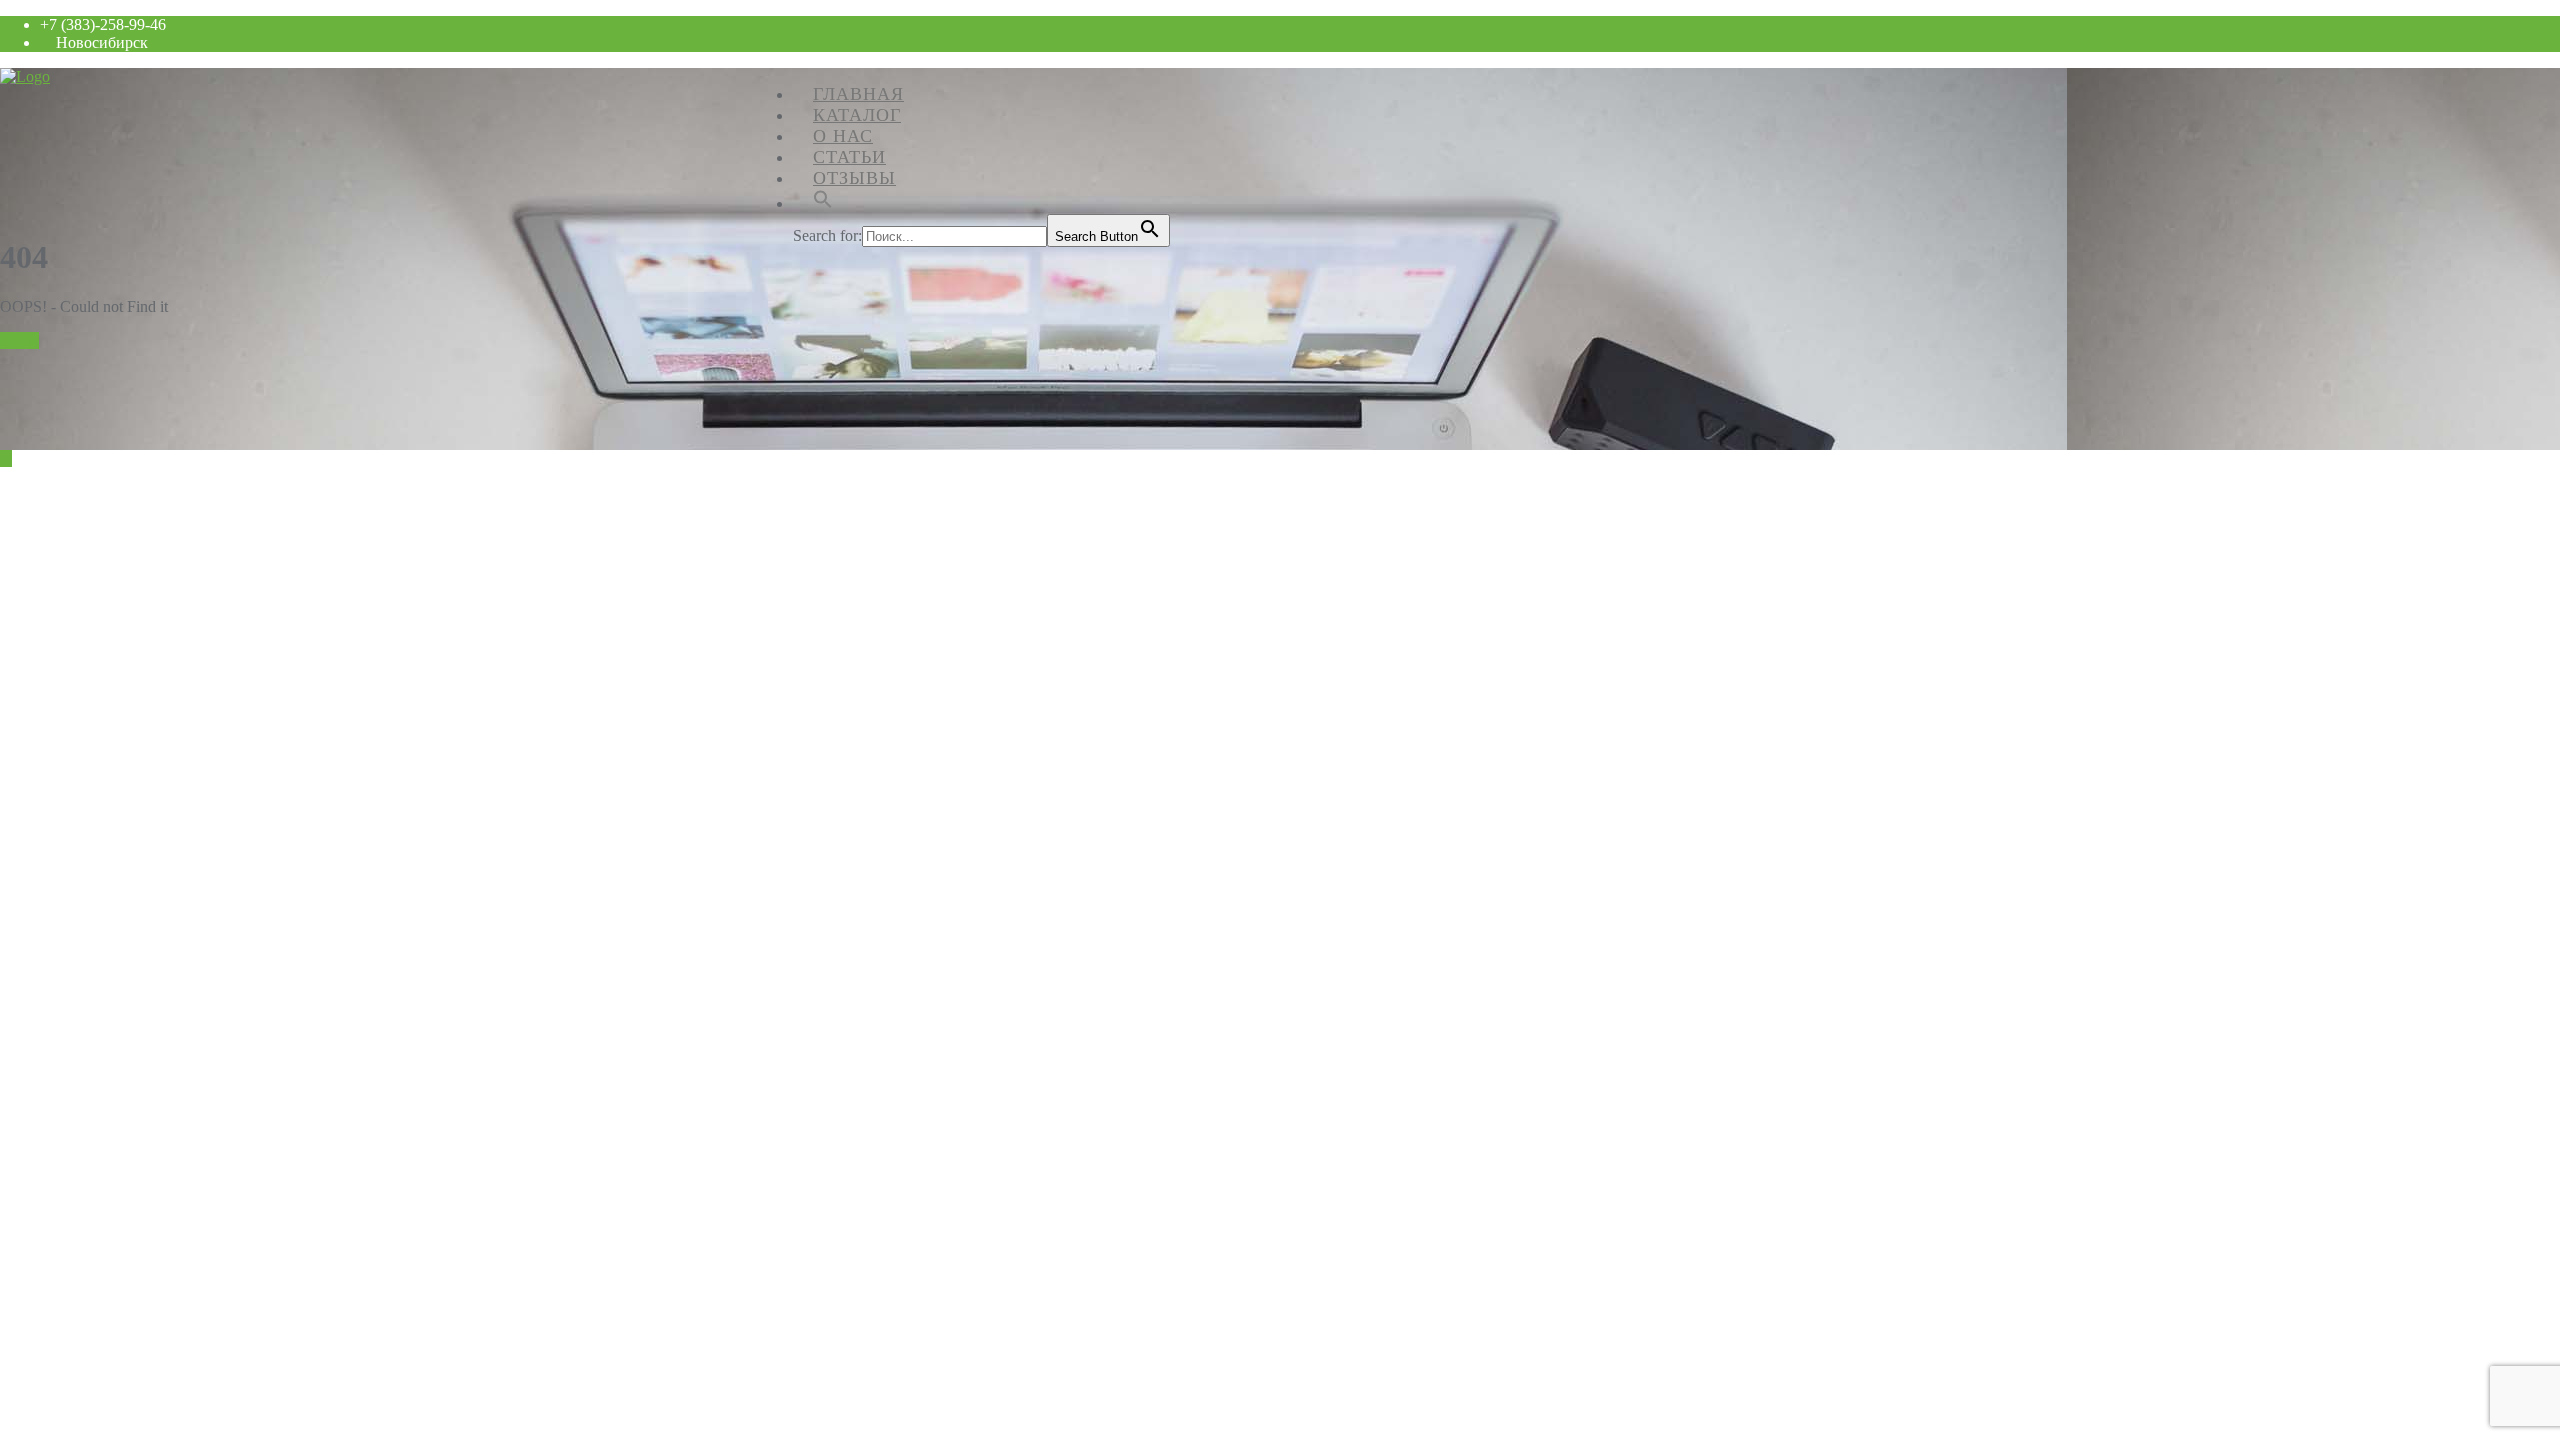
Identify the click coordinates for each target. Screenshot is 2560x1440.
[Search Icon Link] (823, 198)
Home (19, 340)
